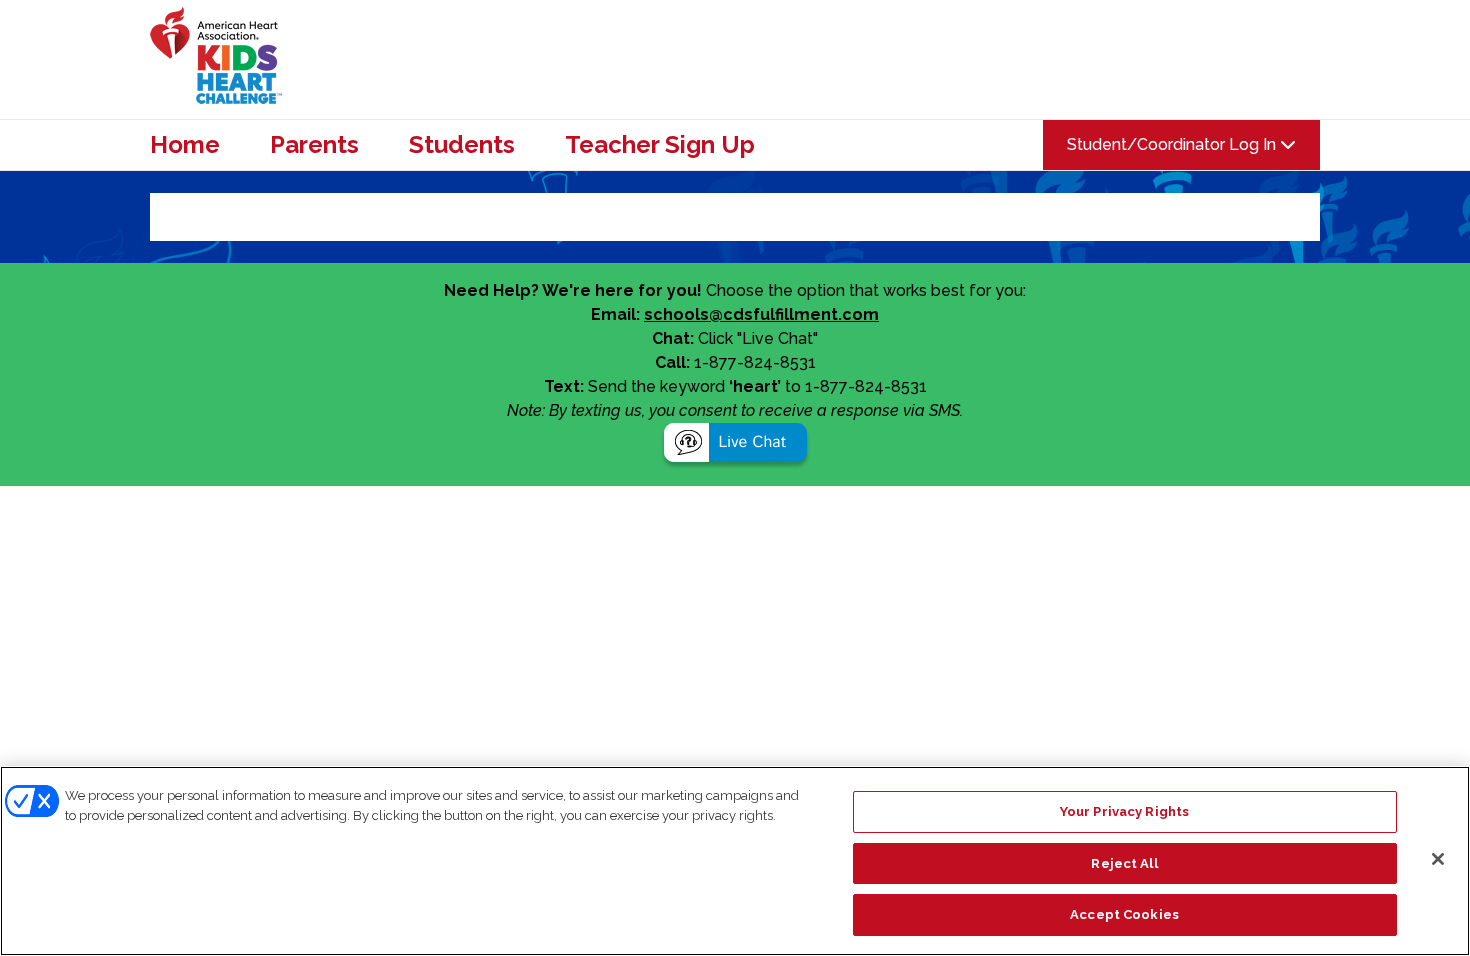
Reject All (1124, 863)
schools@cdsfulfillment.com (761, 314)
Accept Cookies (1124, 914)
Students (462, 145)
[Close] (1438, 859)
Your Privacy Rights (1124, 811)
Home (185, 145)
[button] (735, 445)
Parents (314, 145)
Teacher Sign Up (660, 145)
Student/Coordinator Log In (1173, 144)
